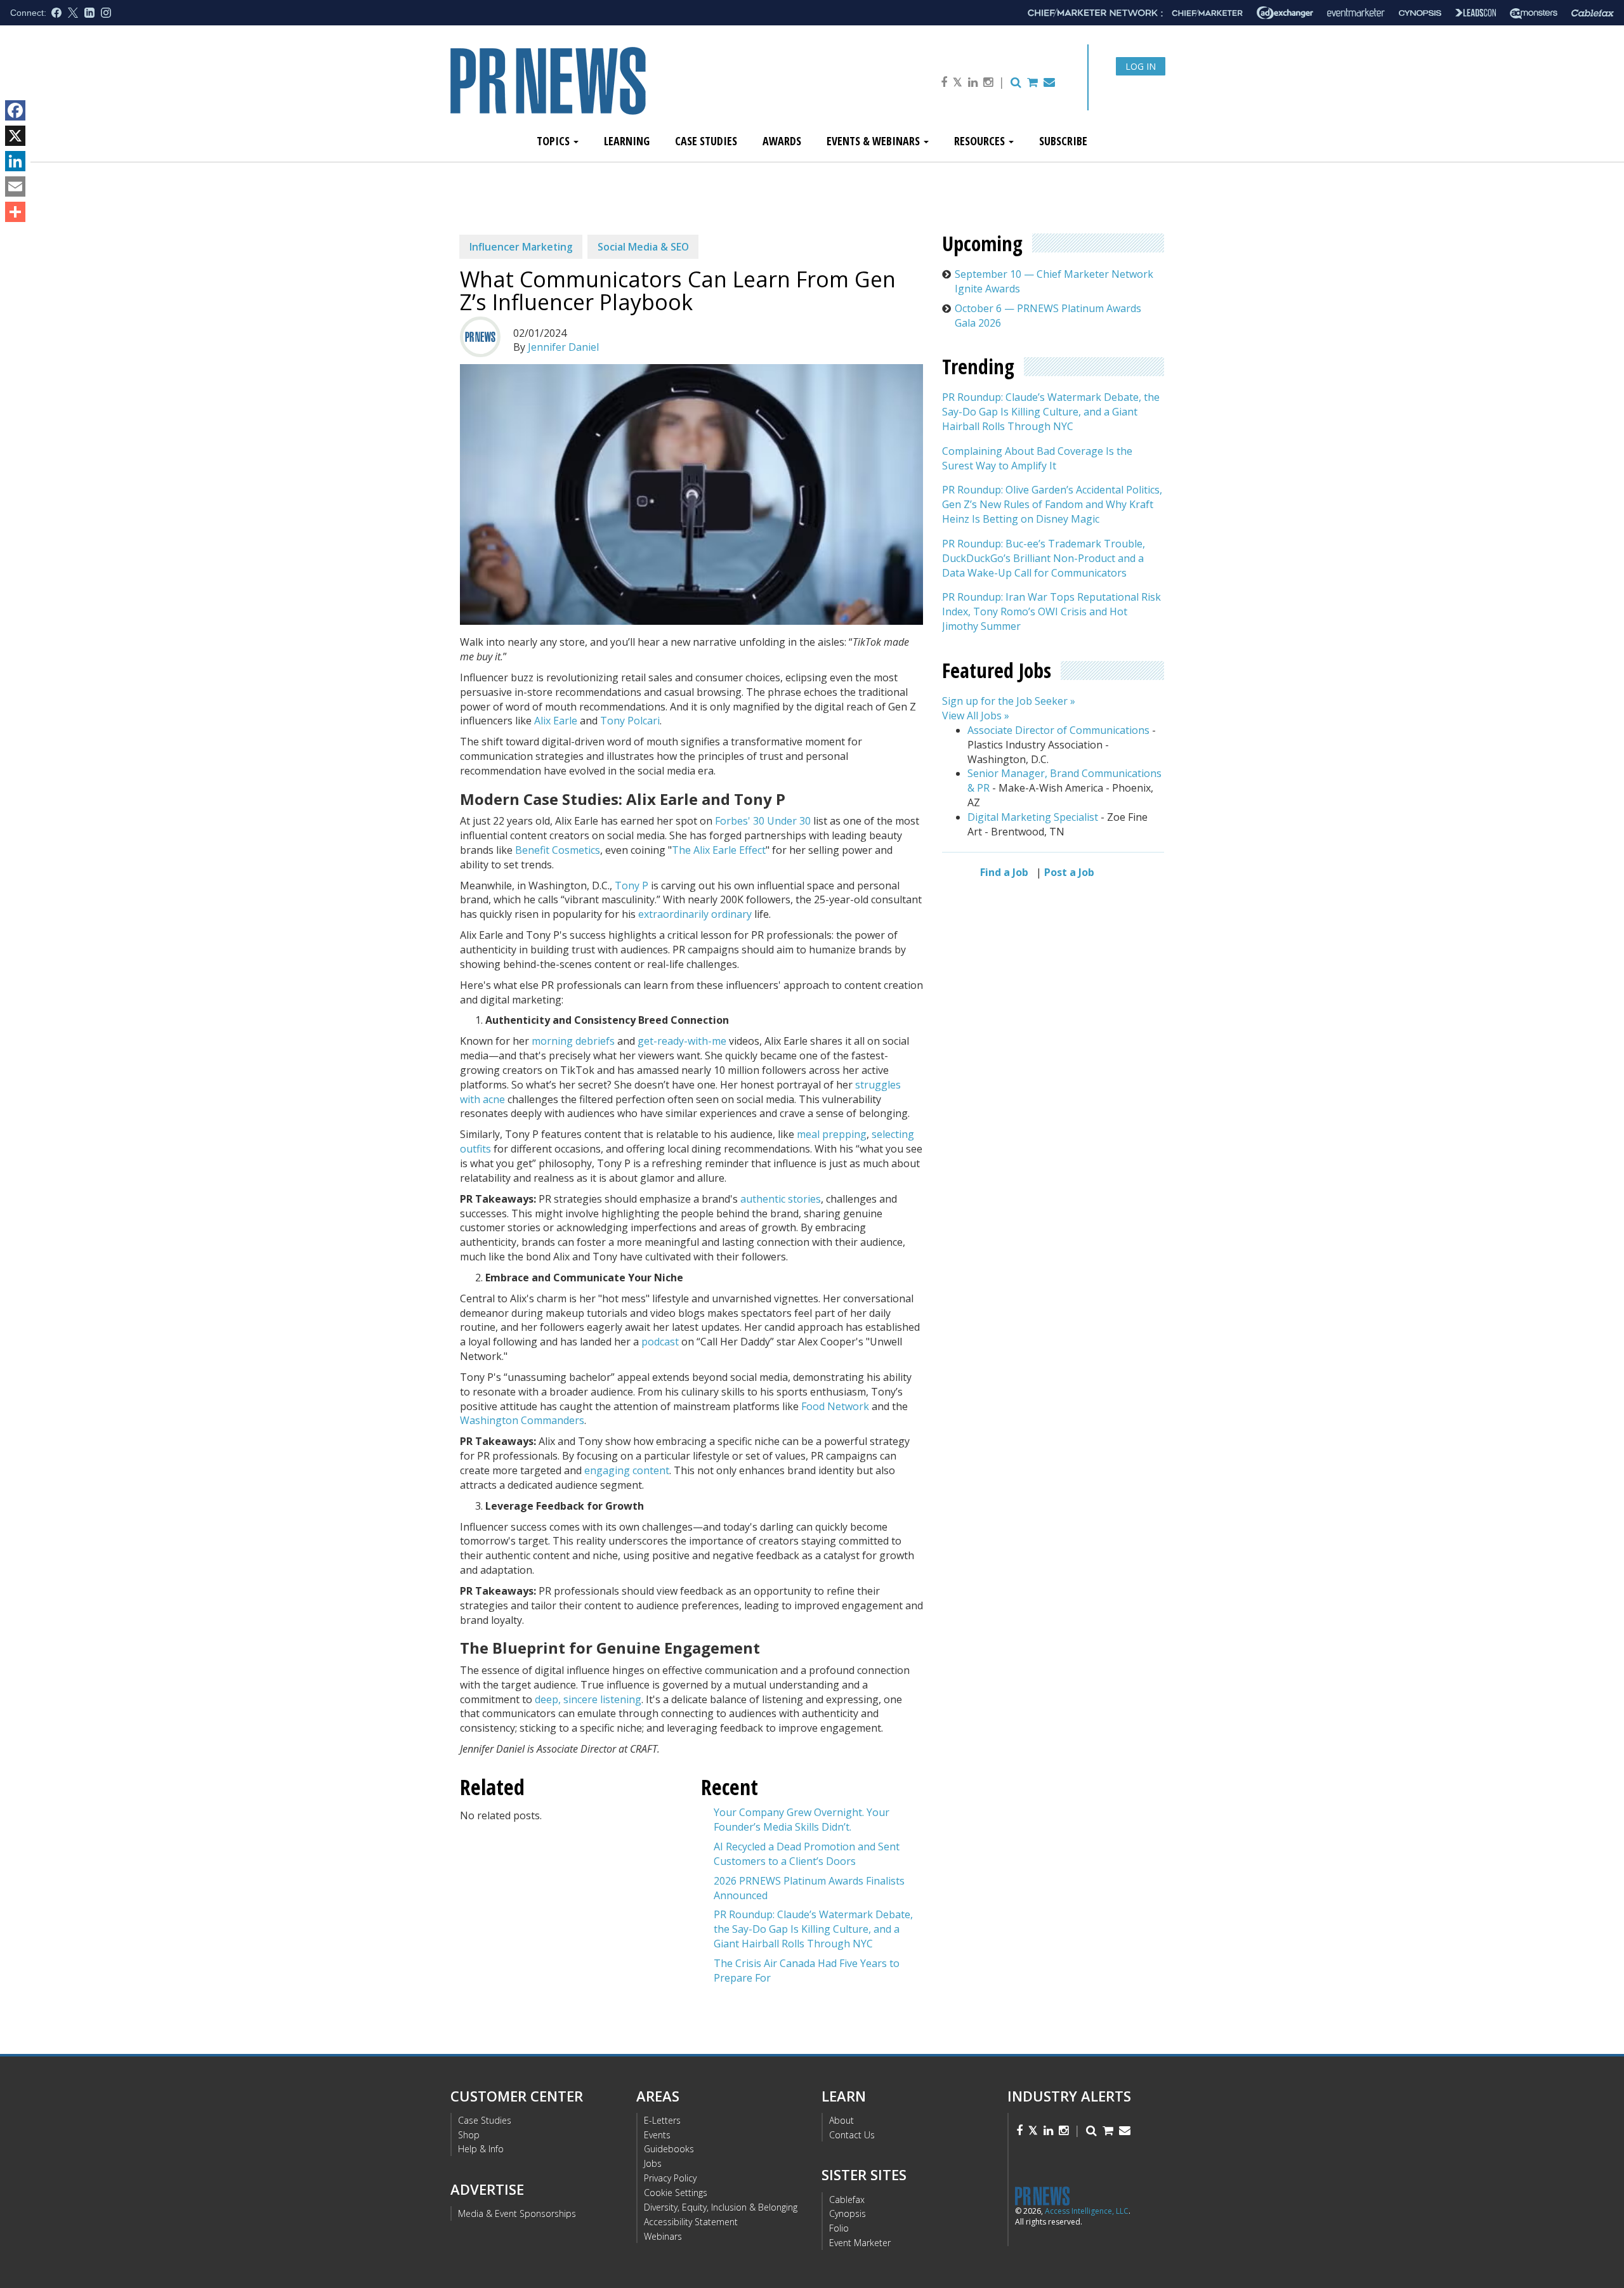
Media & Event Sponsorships (517, 2213)
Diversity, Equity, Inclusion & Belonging (721, 2207)
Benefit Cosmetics (558, 850)
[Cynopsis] (1420, 13)
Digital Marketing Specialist (1033, 817)
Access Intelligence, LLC (1087, 2211)
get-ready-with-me (682, 1041)
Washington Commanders (522, 1420)
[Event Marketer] (1356, 13)
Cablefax (847, 2200)
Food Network (836, 1406)
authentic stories (781, 1199)
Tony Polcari (630, 721)
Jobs (653, 2163)
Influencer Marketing (521, 247)
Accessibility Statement (691, 2222)
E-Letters (662, 2120)
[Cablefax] (1593, 13)
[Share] (15, 212)
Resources (981, 141)
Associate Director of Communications (1058, 730)
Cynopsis (848, 2213)
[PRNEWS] (593, 91)
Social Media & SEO (643, 247)
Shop (469, 2135)
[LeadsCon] (1476, 13)
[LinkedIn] (15, 161)
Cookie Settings (676, 2193)
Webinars (663, 2236)
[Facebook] (15, 110)
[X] (15, 136)
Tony (627, 886)
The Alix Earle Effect (719, 850)
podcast (660, 1342)
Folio (839, 2228)
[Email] (15, 186)
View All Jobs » (976, 716)
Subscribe (1063, 141)
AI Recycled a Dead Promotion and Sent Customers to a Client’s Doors (807, 1854)
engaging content (627, 1470)
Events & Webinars (874, 141)
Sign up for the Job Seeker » (1009, 702)
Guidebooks (669, 2149)
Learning (627, 141)
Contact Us (852, 2135)
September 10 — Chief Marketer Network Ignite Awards (1054, 281)
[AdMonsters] (1534, 13)
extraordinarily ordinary (696, 914)
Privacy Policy (670, 2178)
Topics (554, 141)
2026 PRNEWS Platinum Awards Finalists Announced (809, 1888)
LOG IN (1141, 66)
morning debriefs (573, 1041)
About (841, 2120)
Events (657, 2135)
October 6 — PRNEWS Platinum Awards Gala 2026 (1048, 316)
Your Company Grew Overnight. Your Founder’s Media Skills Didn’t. (802, 1820)
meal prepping (832, 1134)
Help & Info (481, 2149)
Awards (782, 141)
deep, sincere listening (588, 1699)
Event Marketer (860, 2243)
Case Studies (706, 141)
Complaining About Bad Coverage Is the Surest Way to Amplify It (1037, 458)
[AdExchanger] (1285, 13)
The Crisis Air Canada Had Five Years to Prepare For (807, 1971)
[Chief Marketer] (1207, 13)
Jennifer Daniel (563, 347)
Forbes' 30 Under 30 (763, 821)
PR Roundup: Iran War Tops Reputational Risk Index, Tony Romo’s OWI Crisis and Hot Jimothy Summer (1051, 612)
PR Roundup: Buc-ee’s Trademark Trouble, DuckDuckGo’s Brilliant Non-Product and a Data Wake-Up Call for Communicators (1044, 558)
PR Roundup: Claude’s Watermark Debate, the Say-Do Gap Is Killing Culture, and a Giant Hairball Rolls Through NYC (813, 1929)
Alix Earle (556, 721)
